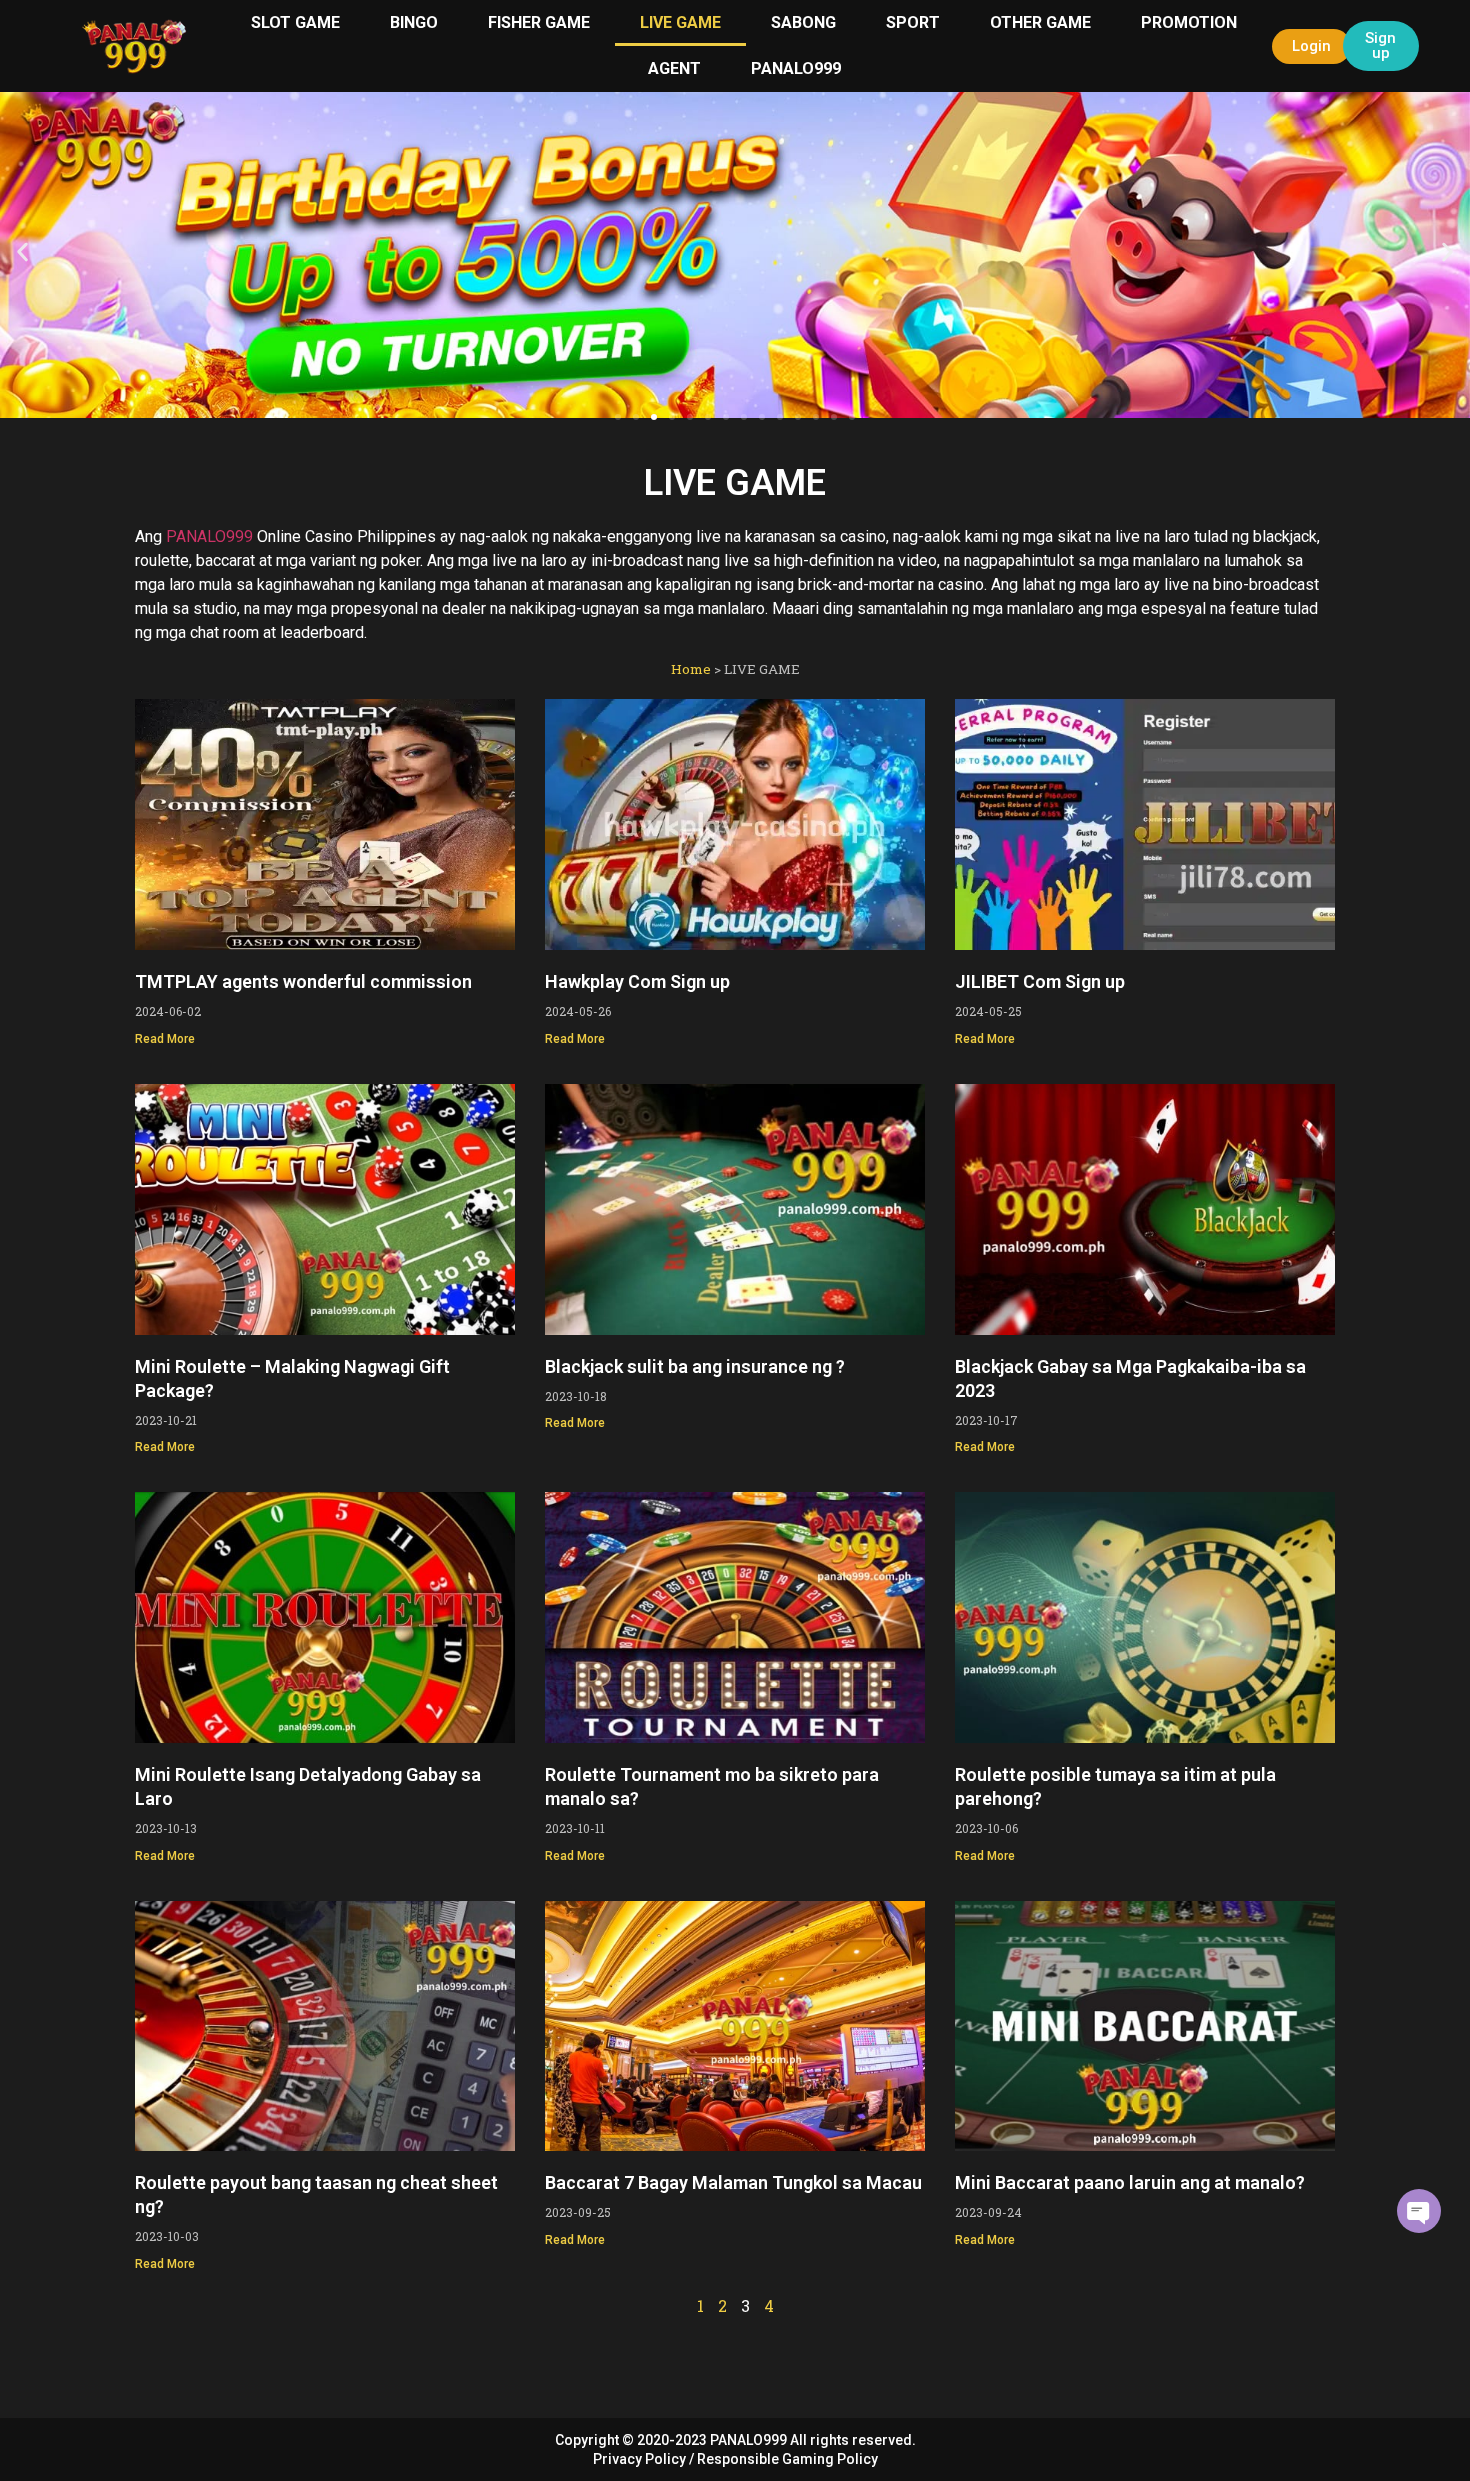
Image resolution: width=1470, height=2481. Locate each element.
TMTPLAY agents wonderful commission (303, 981)
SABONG (803, 22)
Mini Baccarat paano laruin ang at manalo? (1130, 2182)
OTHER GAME (1040, 22)
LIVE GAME (680, 22)
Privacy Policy (639, 2459)
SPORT (913, 22)
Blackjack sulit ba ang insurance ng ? (695, 1366)
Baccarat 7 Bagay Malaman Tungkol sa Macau (733, 2182)
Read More (165, 1039)
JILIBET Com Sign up (1040, 981)
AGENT (674, 68)
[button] (22, 251)
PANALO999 (796, 68)
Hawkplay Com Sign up (637, 981)
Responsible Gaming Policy (787, 2459)
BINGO (414, 22)
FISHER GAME (539, 22)
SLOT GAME (295, 22)
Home (691, 669)
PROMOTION (1189, 22)
